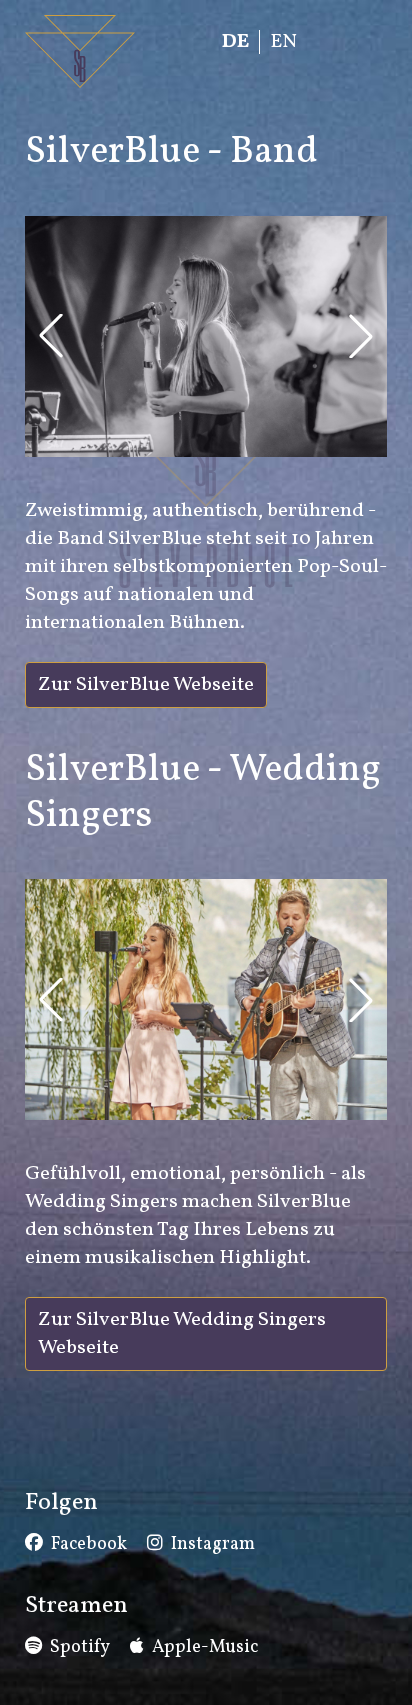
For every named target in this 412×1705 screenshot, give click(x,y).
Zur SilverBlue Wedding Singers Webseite (182, 1334)
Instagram (213, 1544)
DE (235, 42)
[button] (51, 336)
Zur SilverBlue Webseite (146, 685)
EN (283, 42)
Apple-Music (205, 1647)
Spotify (80, 1647)
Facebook (89, 1544)
